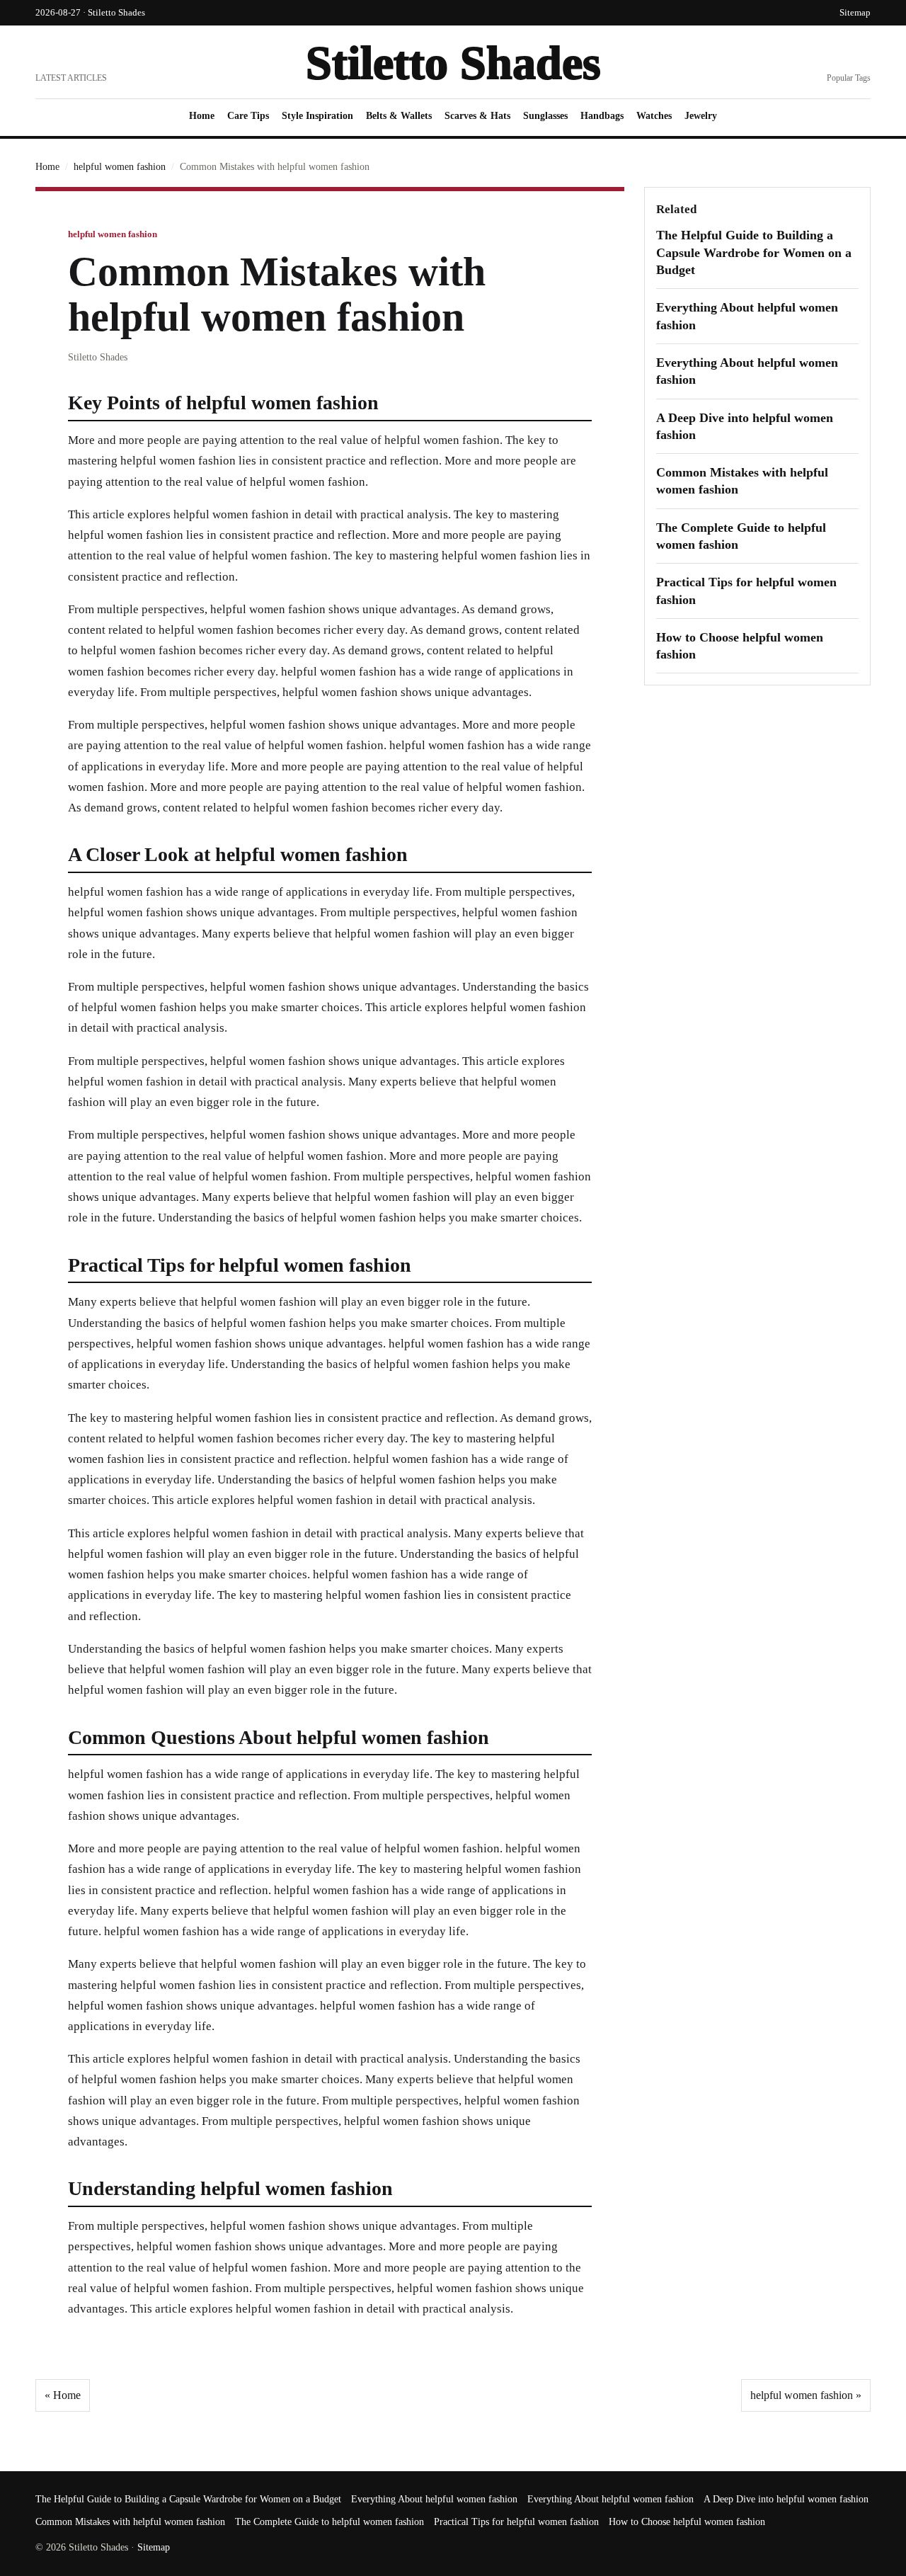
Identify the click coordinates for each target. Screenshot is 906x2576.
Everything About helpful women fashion (434, 2499)
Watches (654, 116)
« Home (63, 2395)
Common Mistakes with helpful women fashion (130, 2522)
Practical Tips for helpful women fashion (516, 2522)
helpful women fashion (120, 167)
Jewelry (701, 116)
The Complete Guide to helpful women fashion (329, 2522)
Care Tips (248, 116)
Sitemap (855, 12)
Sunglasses (545, 116)
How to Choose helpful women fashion (687, 2522)
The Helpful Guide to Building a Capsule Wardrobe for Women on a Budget (754, 252)
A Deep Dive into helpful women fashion (786, 2499)
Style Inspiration (317, 116)
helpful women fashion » (806, 2395)
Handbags (602, 116)
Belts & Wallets (399, 116)
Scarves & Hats (477, 116)
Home (202, 116)
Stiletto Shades (453, 63)
